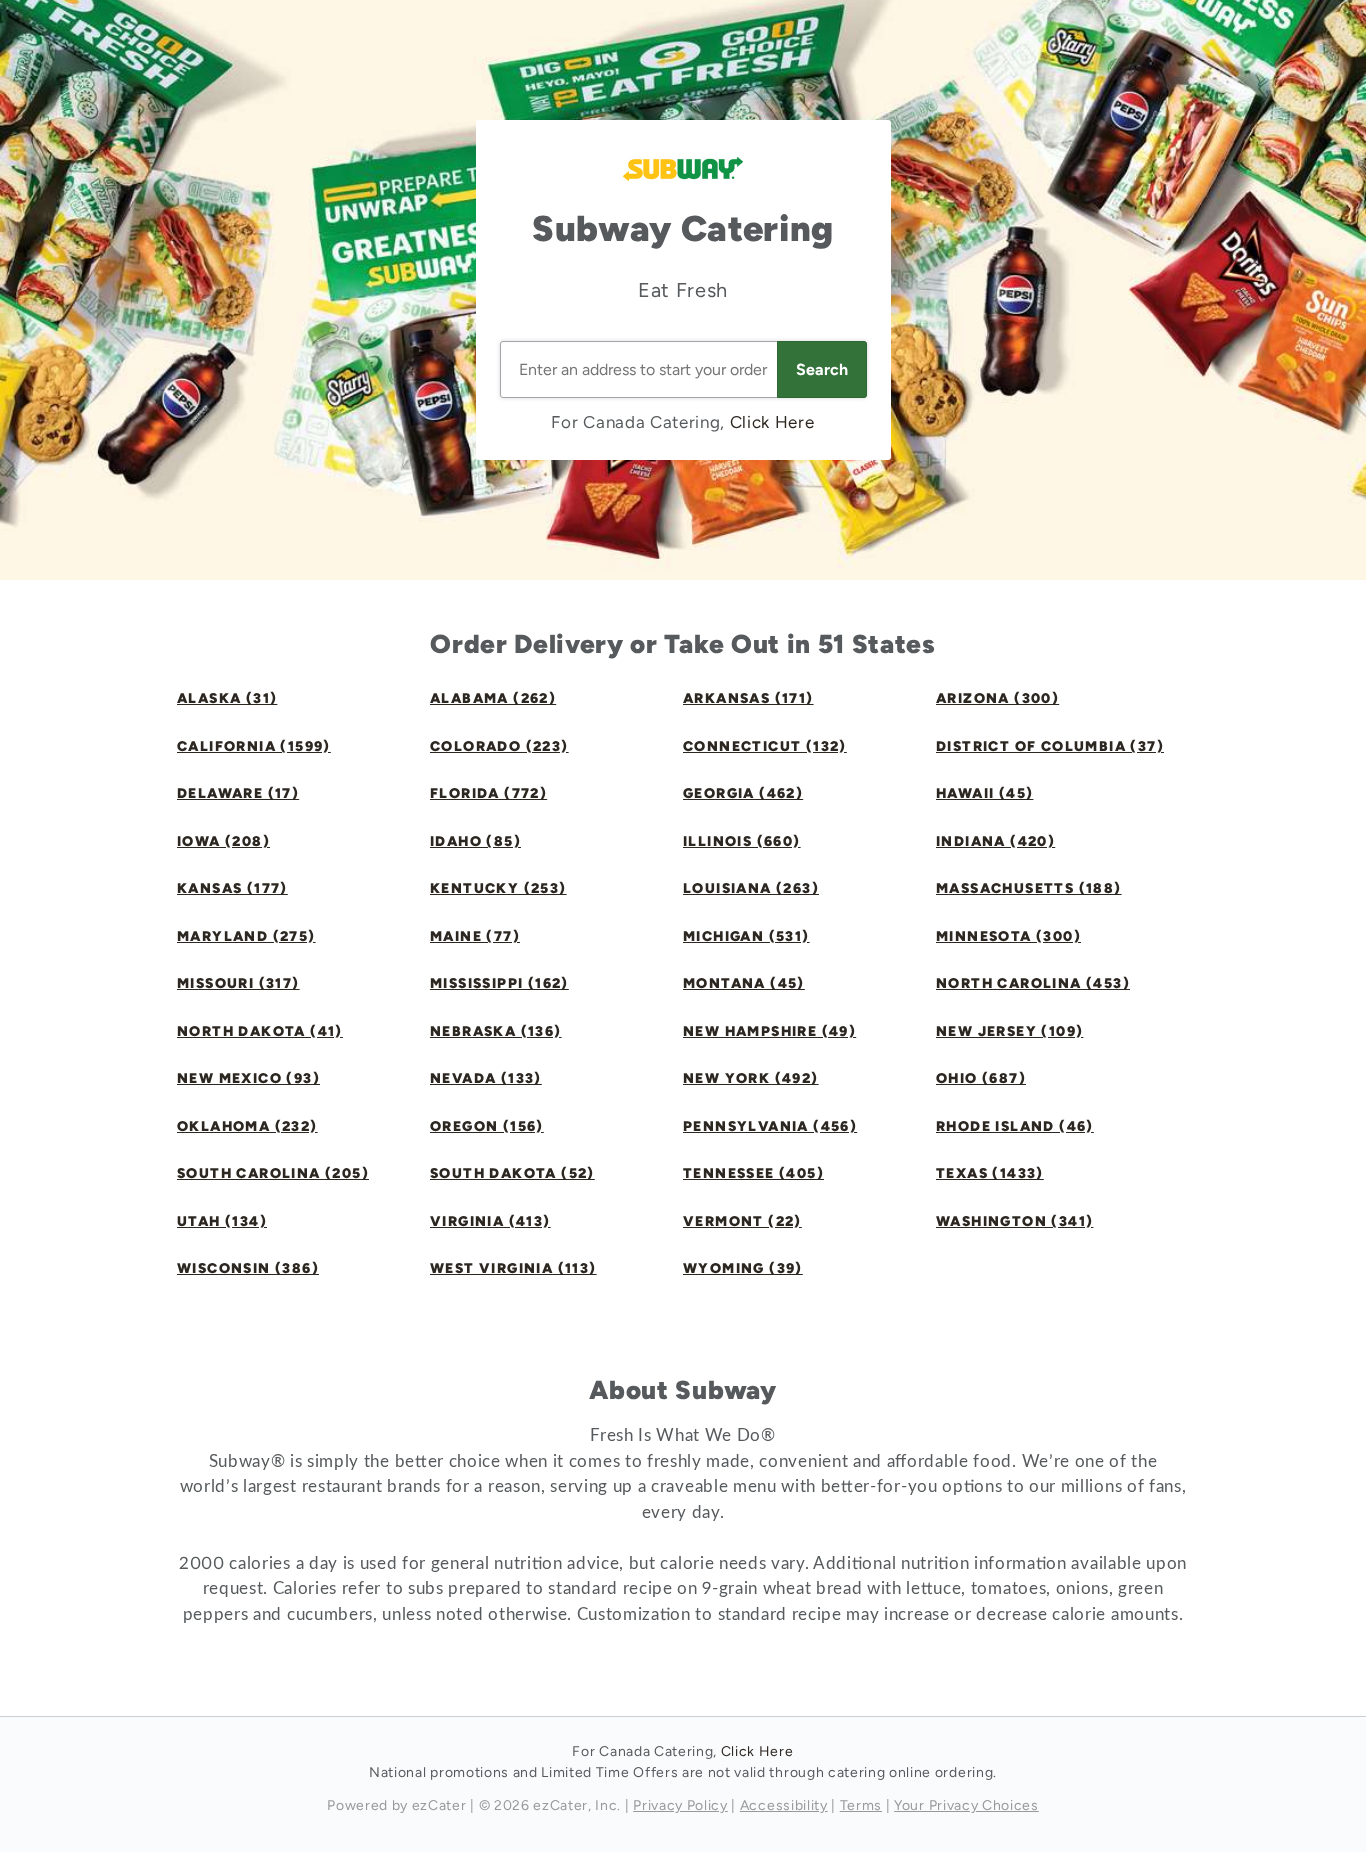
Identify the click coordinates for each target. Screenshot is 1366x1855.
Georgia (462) (743, 793)
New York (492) (751, 1078)
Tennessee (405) (753, 1173)
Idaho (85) (475, 841)
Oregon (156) (487, 1126)
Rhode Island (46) (1015, 1126)
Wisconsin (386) (248, 1268)
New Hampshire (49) (769, 1031)
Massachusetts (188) (1029, 888)
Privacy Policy (680, 1805)
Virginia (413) (490, 1221)
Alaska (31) (227, 698)
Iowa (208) (223, 841)
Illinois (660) (742, 841)
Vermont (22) (742, 1221)
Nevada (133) (486, 1078)
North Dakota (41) (260, 1031)
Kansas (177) (232, 888)
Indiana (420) (995, 841)
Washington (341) (1014, 1221)
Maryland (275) (246, 936)
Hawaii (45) (984, 793)
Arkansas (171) (748, 698)
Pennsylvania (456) (770, 1126)
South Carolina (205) (273, 1173)
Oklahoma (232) (247, 1126)
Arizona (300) (997, 698)
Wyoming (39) (743, 1268)
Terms (861, 1805)
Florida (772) (488, 793)
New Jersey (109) (1009, 1031)
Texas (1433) (990, 1173)
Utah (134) (222, 1221)
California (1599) (254, 746)
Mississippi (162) (499, 983)
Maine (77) (475, 936)
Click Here (772, 422)
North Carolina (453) (1033, 983)
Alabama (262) (493, 698)
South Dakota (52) (512, 1173)
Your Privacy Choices (966, 1805)
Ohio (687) (981, 1078)
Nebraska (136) (496, 1031)
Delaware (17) (238, 793)
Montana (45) (744, 983)
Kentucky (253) (498, 888)
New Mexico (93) (248, 1078)
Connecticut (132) (765, 746)
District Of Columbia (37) (1050, 746)
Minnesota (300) (1008, 936)
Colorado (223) (499, 746)
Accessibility (784, 1805)
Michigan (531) (746, 936)
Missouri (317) (238, 983)
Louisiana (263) (751, 888)
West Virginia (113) (513, 1268)
